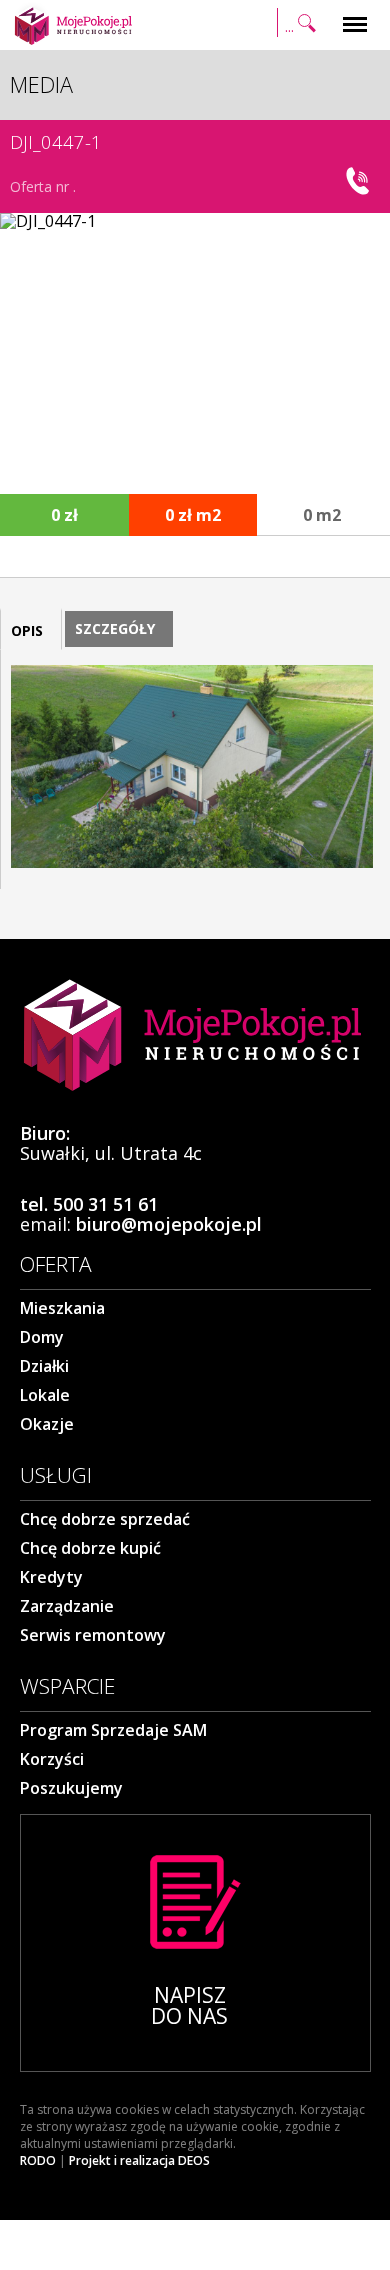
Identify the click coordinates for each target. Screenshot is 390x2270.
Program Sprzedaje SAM (113, 1730)
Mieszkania (62, 1308)
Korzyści (52, 1759)
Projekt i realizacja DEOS (139, 2161)
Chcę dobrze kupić (90, 1548)
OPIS (27, 630)
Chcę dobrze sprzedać (105, 1519)
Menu (355, 12)
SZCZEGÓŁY (115, 628)
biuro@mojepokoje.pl (169, 1224)
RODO (38, 2161)
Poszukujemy (71, 1788)
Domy (42, 1337)
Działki (44, 1366)
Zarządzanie (67, 1606)
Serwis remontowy (93, 1635)
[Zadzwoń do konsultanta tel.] (360, 181)
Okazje (47, 1424)
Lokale (45, 1395)
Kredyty (51, 1577)
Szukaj (299, 12)
